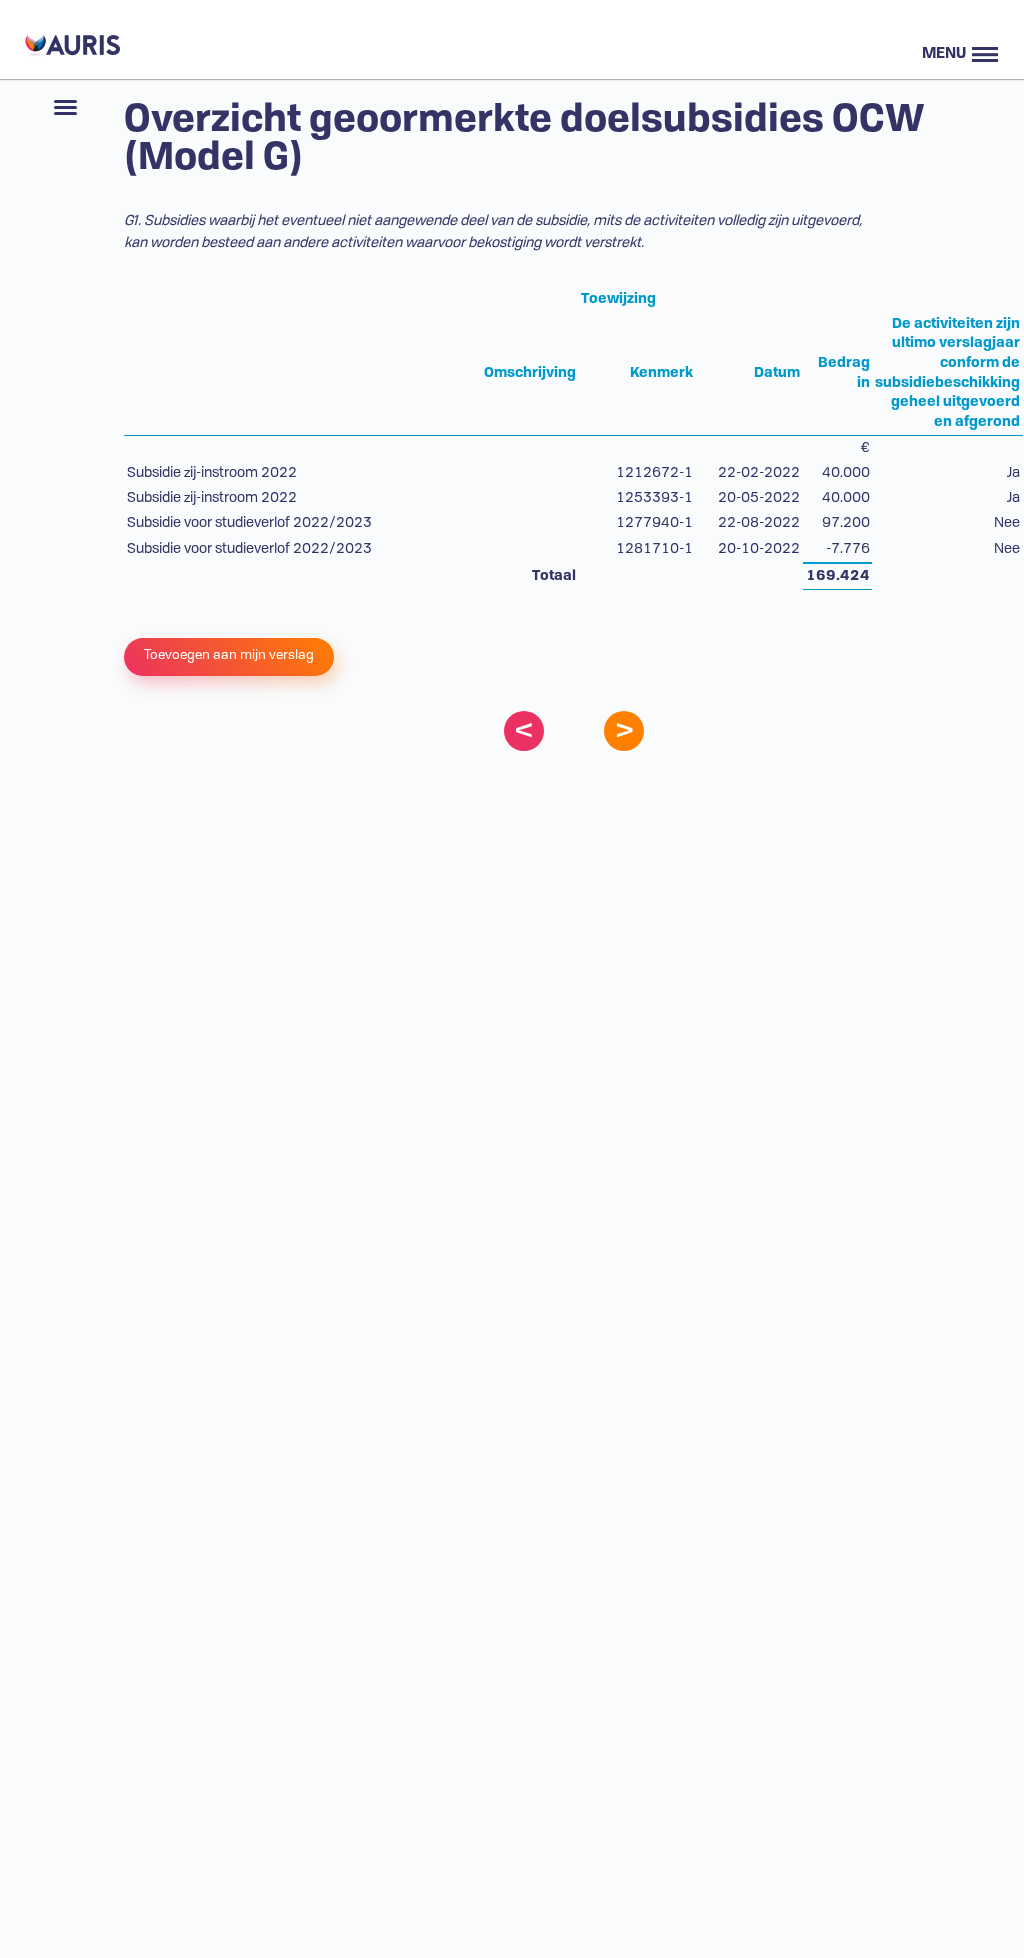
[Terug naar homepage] (70, 39)
